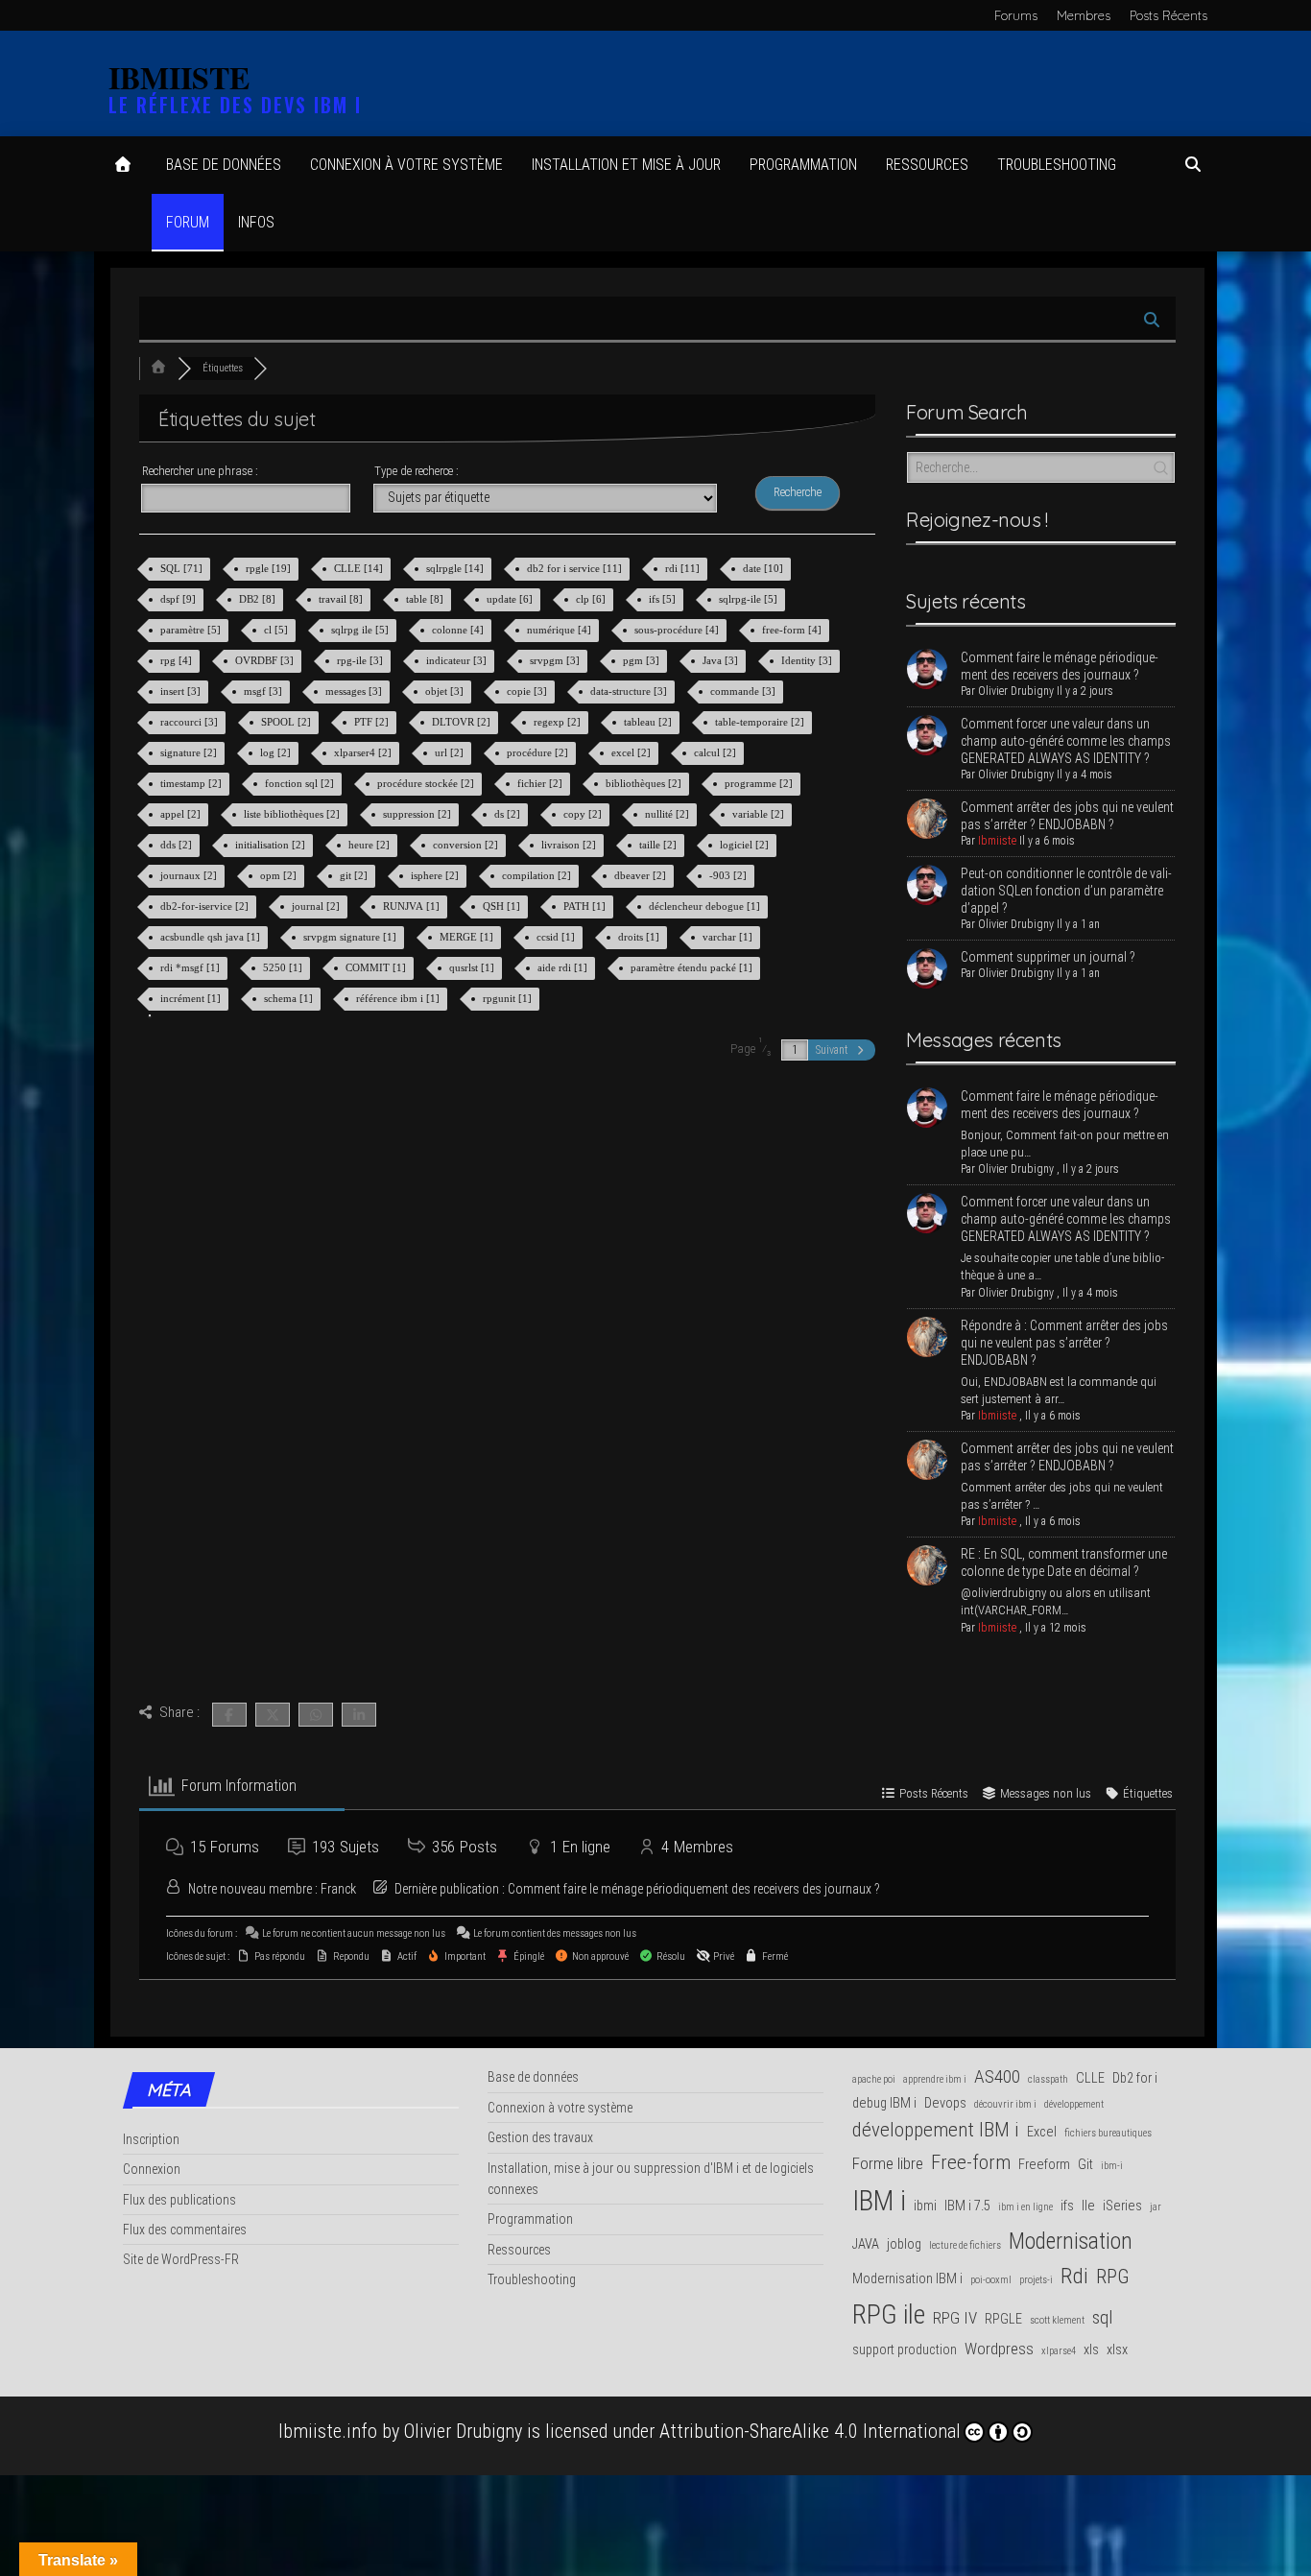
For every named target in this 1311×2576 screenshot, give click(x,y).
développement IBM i (936, 2130)
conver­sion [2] (467, 845)
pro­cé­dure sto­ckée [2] (427, 783)
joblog (904, 2244)
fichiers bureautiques (1108, 2133)
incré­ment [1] (192, 998)
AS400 (997, 2076)
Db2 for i (1135, 2078)
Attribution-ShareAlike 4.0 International (810, 2431)
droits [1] (640, 937)
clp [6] (592, 599)
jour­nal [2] (317, 906)
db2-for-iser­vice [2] (206, 906)
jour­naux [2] (190, 875)
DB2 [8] (259, 599)
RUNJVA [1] (413, 906)
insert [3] (182, 691)
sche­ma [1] (290, 998)
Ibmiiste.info (328, 2431)
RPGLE (1003, 2319)
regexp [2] (559, 722)
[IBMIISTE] (123, 165)
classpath (1048, 2079)
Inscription (151, 2139)
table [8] (426, 599)
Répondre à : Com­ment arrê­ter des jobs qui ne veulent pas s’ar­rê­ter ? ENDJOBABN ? (1064, 1343)
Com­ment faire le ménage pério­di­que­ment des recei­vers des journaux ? (694, 1889)
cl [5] (277, 630)
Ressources (519, 2250)
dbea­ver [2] (642, 875)
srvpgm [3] (556, 660)
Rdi (1074, 2276)
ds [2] (509, 814)
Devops (945, 2103)
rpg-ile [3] (361, 660)
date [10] (764, 568)
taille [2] (659, 845)
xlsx (1117, 2350)
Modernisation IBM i (907, 2279)
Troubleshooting (532, 2279)
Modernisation (1071, 2241)
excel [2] (632, 752)
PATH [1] (586, 906)
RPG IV (955, 2318)
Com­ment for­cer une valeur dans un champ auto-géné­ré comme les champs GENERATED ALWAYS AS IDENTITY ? (1066, 741)
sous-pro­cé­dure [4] (678, 630)
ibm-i (1112, 2166)
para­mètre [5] (192, 630)
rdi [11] (684, 568)
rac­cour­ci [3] (191, 722)
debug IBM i (884, 2103)
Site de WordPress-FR (181, 2259)
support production (905, 2350)
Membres (1084, 15)
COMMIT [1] (377, 967)
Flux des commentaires (185, 2230)
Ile (1088, 2206)
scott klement (1057, 2320)
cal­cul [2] (716, 752)
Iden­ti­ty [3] (808, 660)
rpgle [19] (270, 568)
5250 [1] (284, 967)
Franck (338, 1889)
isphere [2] (436, 875)
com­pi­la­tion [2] (538, 875)
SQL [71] (183, 568)
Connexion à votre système (406, 165)
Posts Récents (1168, 15)
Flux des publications (179, 2200)
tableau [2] (649, 722)
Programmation (530, 2219)
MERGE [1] (468, 937)
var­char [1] (729, 937)
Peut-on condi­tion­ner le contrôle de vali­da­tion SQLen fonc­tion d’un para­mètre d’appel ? (1066, 891)
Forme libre (888, 2163)
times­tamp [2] (192, 783)
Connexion (152, 2169)
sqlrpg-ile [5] (750, 599)
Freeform (1044, 2165)
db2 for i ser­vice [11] (576, 568)
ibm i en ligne (1025, 2207)
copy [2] (584, 814)
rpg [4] (178, 660)
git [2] (355, 875)
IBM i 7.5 (967, 2206)
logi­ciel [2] (746, 845)
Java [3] (722, 660)
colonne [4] (459, 630)
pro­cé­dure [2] (539, 752)
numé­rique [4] (560, 630)
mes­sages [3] (355, 691)
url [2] (451, 752)
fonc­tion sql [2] (301, 783)
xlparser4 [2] (364, 752)
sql (1102, 2317)
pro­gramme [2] (760, 783)
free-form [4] (793, 630)
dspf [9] (179, 599)
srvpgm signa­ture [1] (351, 937)
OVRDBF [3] (266, 660)
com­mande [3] (744, 691)
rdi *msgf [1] (191, 967)
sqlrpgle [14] (456, 568)
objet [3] (446, 691)
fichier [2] (541, 783)
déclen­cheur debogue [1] (706, 906)
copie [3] (528, 691)
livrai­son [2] (570, 845)
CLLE (1090, 2078)
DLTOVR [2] (463, 722)
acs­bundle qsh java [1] (212, 937)
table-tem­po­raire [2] (761, 722)
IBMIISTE (179, 77)
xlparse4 (1059, 2351)
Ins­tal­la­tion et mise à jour (626, 165)
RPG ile (889, 2314)
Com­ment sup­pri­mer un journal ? (1048, 957)
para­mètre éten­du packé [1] (693, 967)
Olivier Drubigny (463, 2431)
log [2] (277, 752)
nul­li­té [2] (668, 814)
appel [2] (182, 814)
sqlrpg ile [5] (361, 630)
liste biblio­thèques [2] (293, 814)
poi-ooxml (991, 2280)
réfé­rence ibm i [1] (399, 998)
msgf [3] (264, 691)
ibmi (925, 2206)
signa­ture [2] (190, 752)
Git (1085, 2165)
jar (1156, 2207)
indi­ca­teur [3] (458, 660)
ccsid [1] (557, 937)
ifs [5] (664, 599)
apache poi (874, 2079)
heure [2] (370, 845)
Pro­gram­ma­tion (803, 165)
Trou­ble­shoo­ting (1057, 165)
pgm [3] (643, 660)
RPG (1113, 2277)
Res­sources (927, 165)
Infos (256, 222)
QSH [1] (503, 906)
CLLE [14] (360, 568)
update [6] (511, 599)
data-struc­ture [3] (630, 691)
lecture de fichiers (965, 2245)
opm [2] (280, 875)
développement (1074, 2104)
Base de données (224, 165)
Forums (1016, 15)
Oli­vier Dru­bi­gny (1016, 691)
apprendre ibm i (935, 2079)
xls (1091, 2350)
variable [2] (760, 814)
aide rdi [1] (564, 967)
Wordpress (999, 2349)
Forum (188, 222)
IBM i (879, 2201)
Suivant (834, 1050)
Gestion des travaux (540, 2137)
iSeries (1122, 2206)
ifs (1067, 2206)
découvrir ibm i (1005, 2104)
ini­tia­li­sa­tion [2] (272, 845)
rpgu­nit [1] (509, 998)
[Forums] (158, 368)
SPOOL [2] (287, 722)
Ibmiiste (997, 841)
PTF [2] (373, 722)
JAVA (866, 2244)
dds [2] (178, 845)
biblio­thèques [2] (645, 783)
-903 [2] (729, 875)
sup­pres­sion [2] (418, 814)
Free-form (971, 2162)
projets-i (1036, 2280)
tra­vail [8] (342, 599)
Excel (1042, 2132)
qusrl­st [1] (473, 967)
